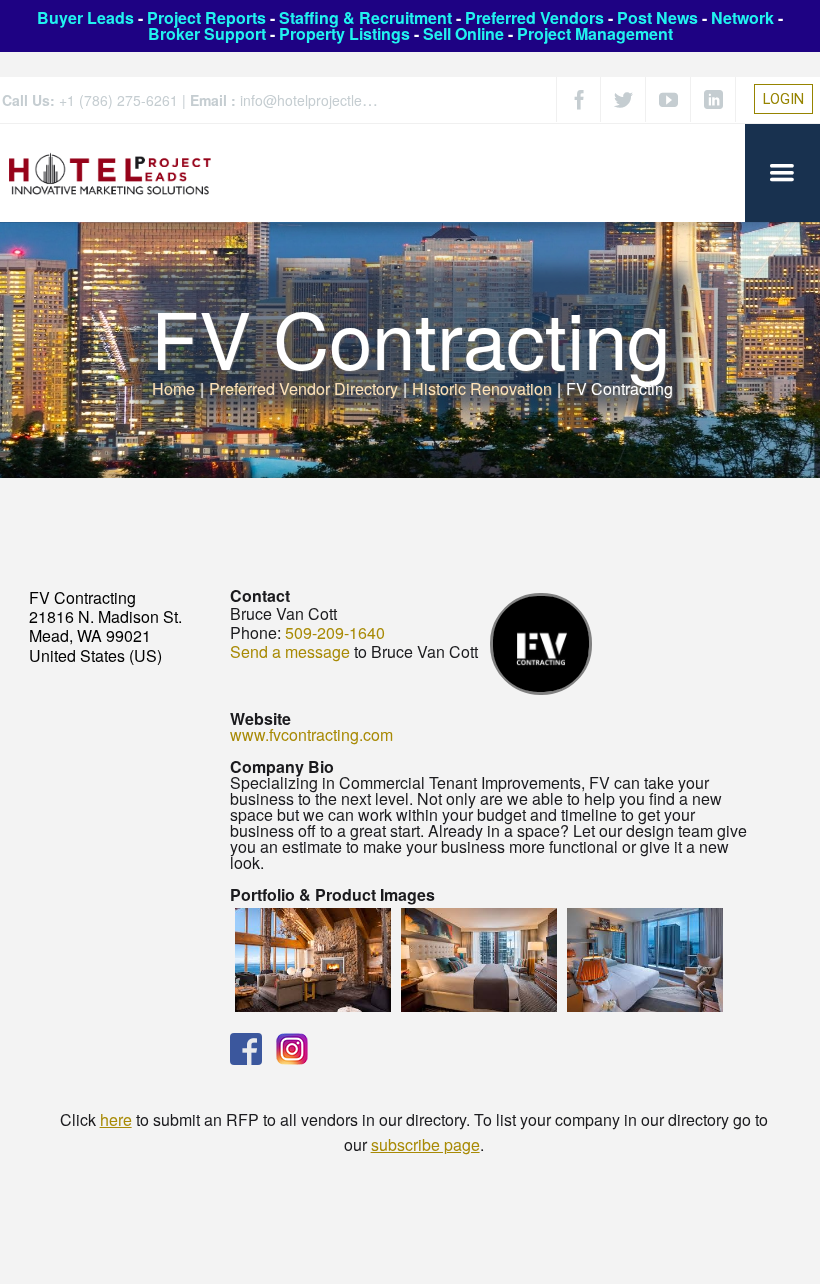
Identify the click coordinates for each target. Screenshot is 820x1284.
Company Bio (282, 766)
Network (742, 17)
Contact (260, 595)
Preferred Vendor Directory (303, 388)
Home (173, 388)
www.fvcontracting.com (311, 734)
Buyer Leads (85, 17)
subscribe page (425, 1144)
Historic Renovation (482, 388)
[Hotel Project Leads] (110, 172)
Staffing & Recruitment (365, 17)
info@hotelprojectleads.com (328, 100)
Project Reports (206, 17)
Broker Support (207, 33)
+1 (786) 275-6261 (118, 100)
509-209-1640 (335, 632)
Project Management (595, 33)
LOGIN (783, 99)
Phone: (255, 632)
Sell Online (463, 33)
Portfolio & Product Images (332, 894)
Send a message (290, 651)
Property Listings (344, 33)
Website (260, 718)
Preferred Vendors (534, 17)
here (116, 1119)
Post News (657, 17)
